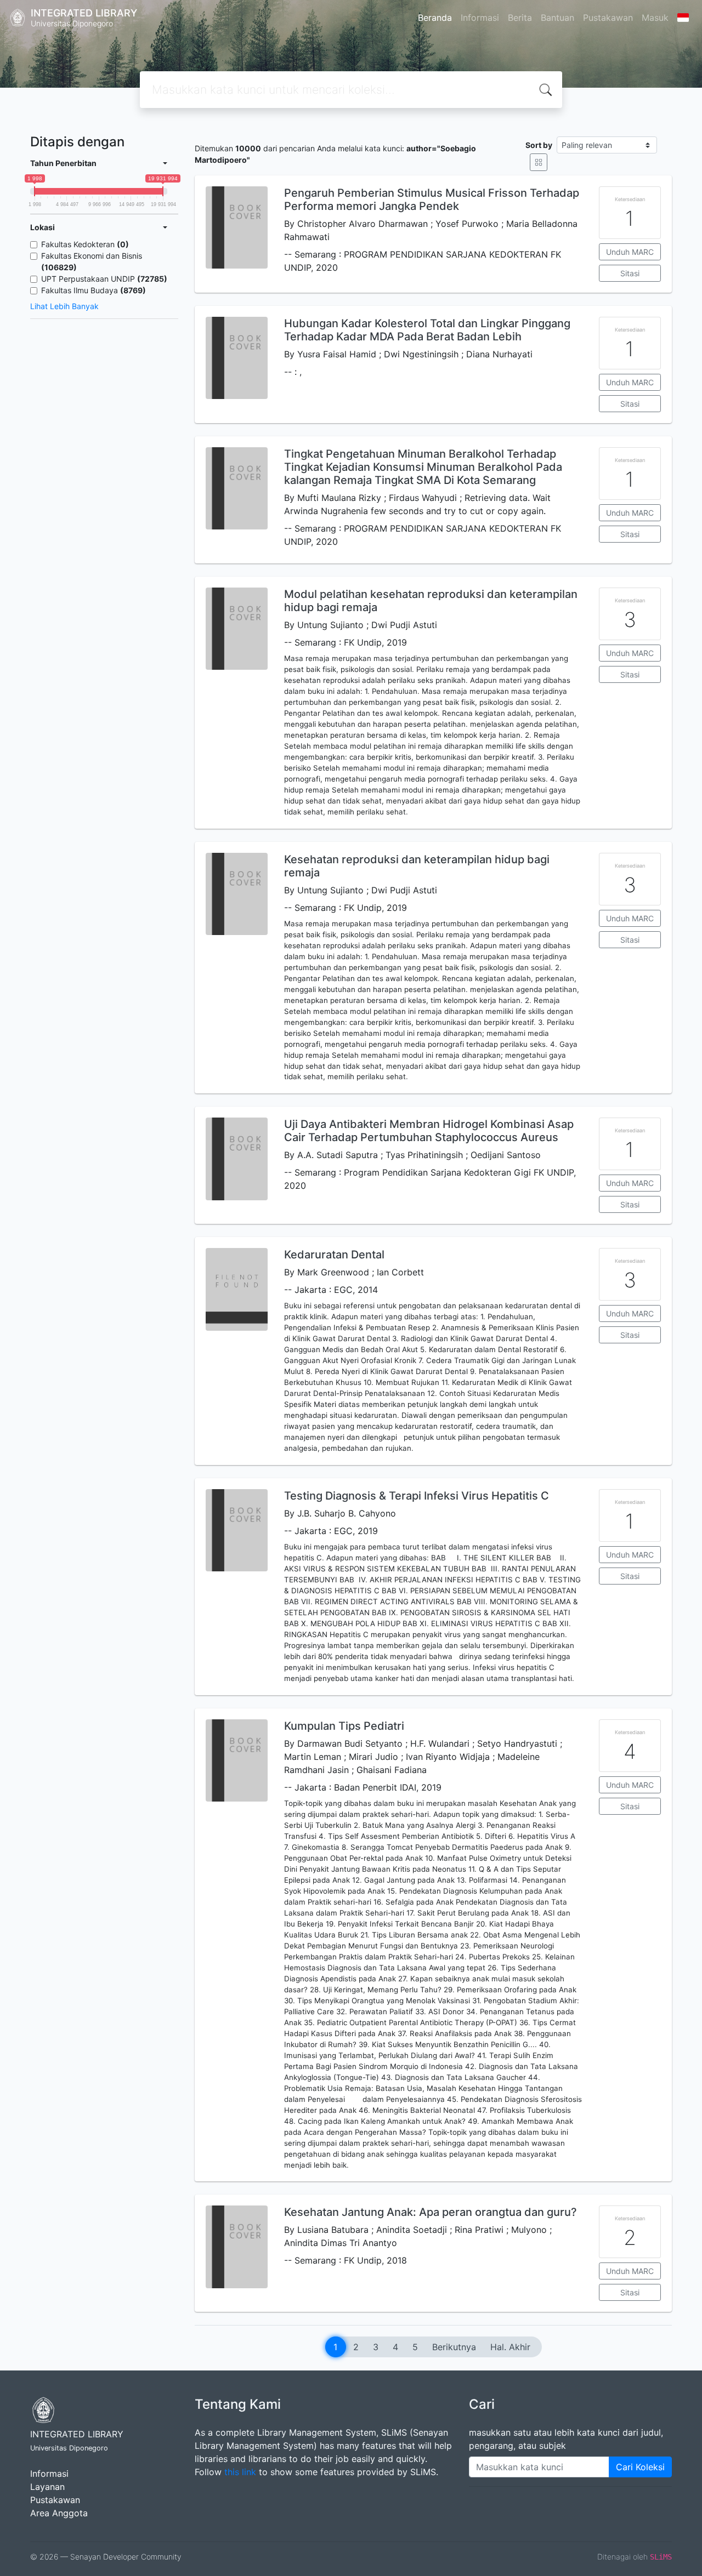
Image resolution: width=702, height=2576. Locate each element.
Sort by (539, 145)
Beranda (435, 18)
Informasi (480, 18)
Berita (520, 18)
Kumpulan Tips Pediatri (344, 1726)
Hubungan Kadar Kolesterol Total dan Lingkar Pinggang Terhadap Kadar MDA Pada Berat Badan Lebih (427, 330)
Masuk (655, 18)
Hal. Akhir (510, 2347)
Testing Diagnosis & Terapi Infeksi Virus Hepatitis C (417, 1496)
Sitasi (630, 273)
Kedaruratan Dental (334, 1255)
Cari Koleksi (640, 2467)
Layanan (47, 2487)
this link (240, 2472)
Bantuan (557, 18)
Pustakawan (608, 18)
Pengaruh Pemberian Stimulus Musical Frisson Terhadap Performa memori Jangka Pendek (432, 200)
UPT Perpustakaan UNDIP (104, 279)
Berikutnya (454, 2347)
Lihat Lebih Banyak (64, 306)
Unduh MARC (630, 252)
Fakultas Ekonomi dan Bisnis (92, 261)
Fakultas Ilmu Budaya (94, 290)
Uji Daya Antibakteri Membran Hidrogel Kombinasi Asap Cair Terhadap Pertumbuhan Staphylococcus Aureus (429, 1131)
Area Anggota (59, 2513)
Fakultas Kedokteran (85, 244)
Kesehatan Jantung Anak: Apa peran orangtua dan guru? (431, 2212)
